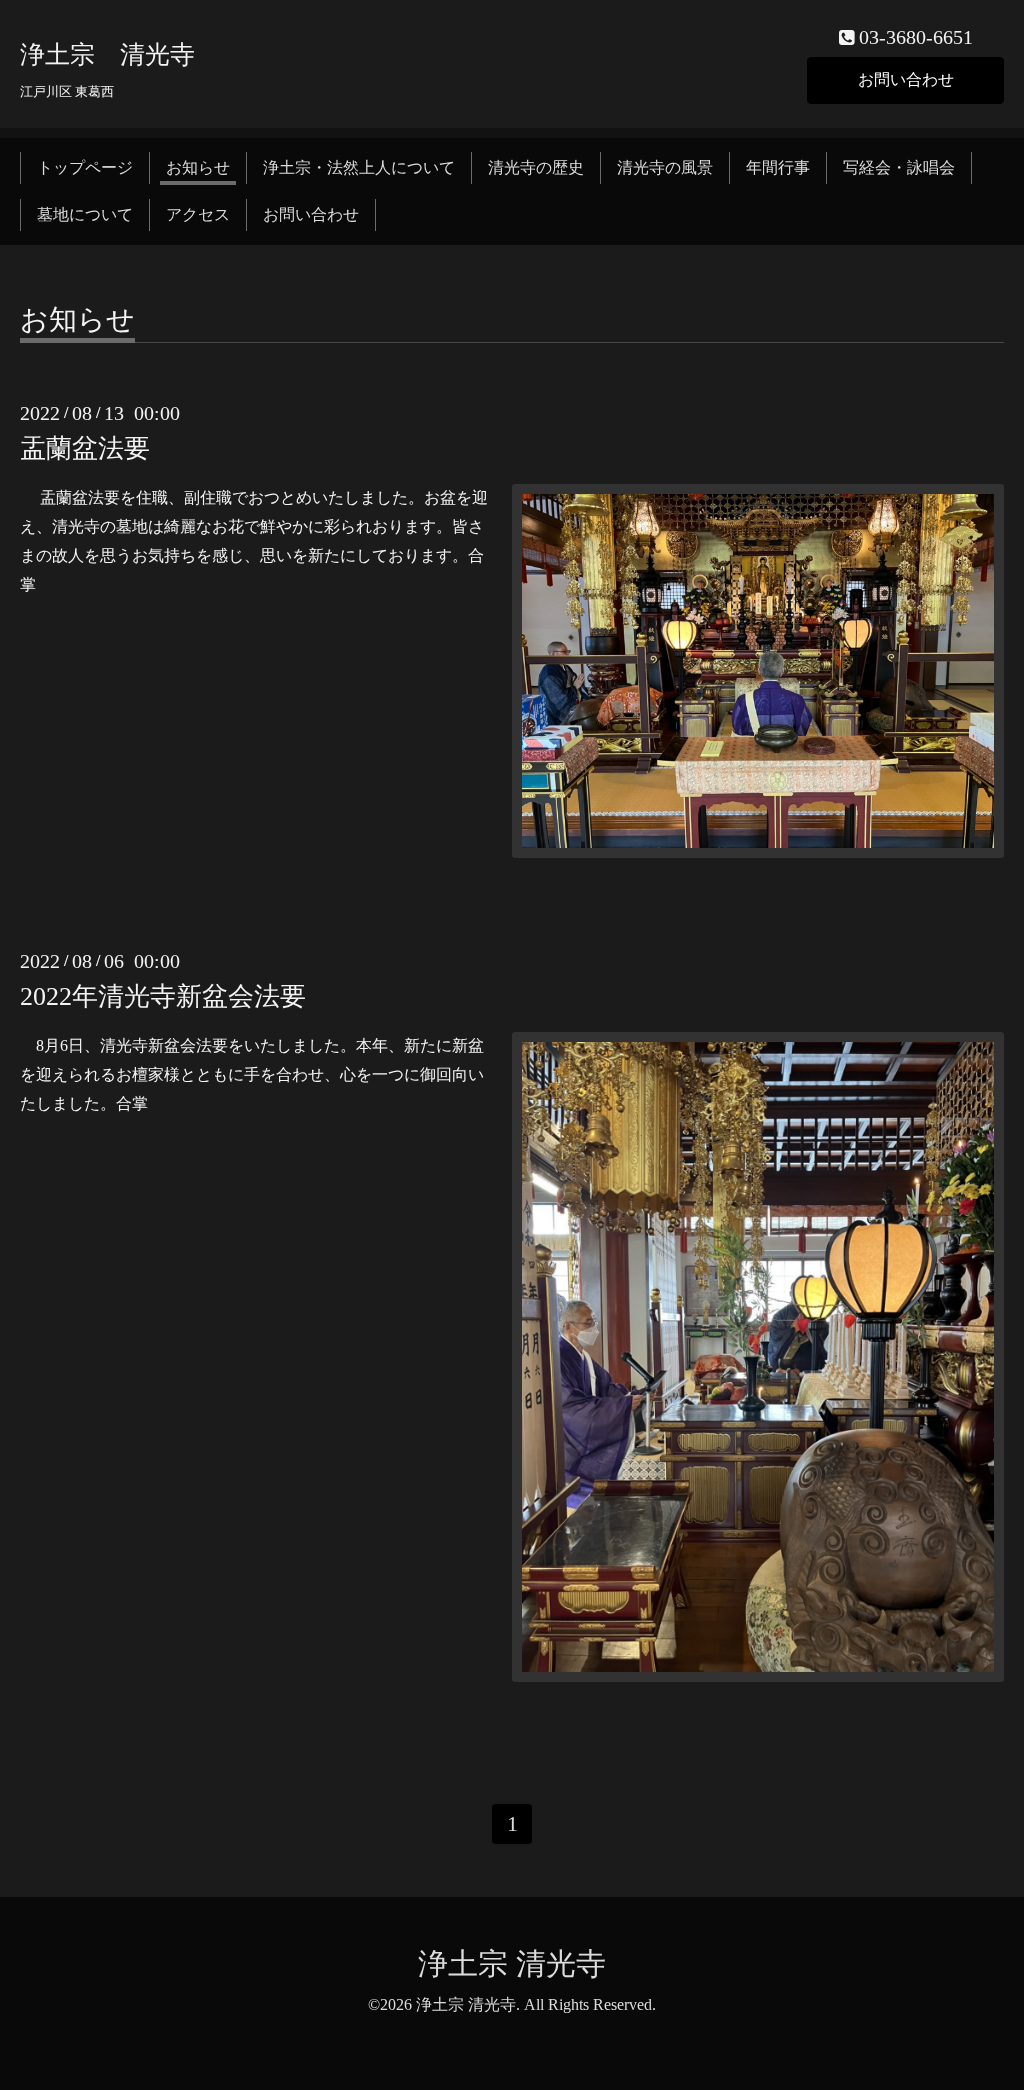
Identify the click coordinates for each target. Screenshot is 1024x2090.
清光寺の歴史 (536, 167)
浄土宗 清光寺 (107, 54)
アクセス (198, 214)
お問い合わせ (906, 79)
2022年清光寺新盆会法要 (163, 996)
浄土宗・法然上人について (359, 167)
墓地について (85, 214)
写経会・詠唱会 (899, 167)
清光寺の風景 (665, 167)
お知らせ (198, 167)
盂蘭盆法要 (85, 448)
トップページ (85, 167)
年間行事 (778, 167)
